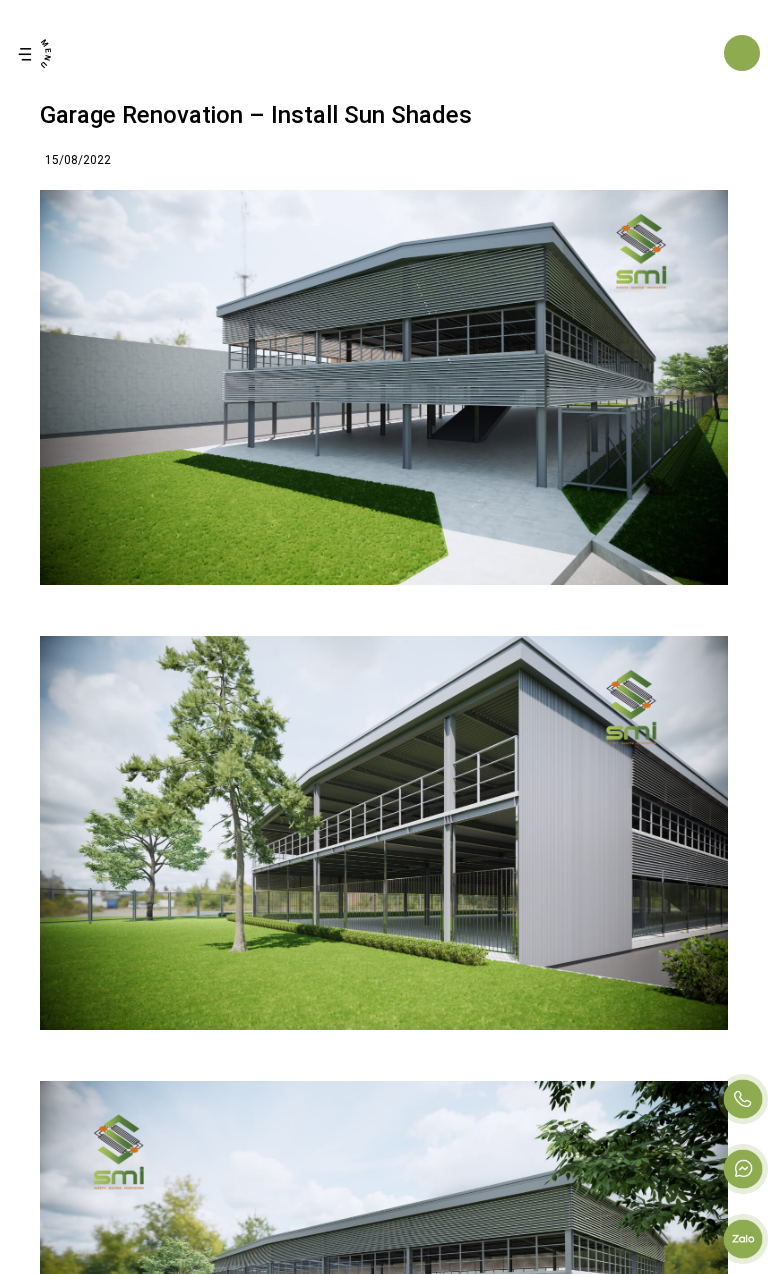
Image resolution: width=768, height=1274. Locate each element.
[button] (35, 53)
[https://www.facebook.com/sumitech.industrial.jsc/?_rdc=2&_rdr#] (743, 1169)
